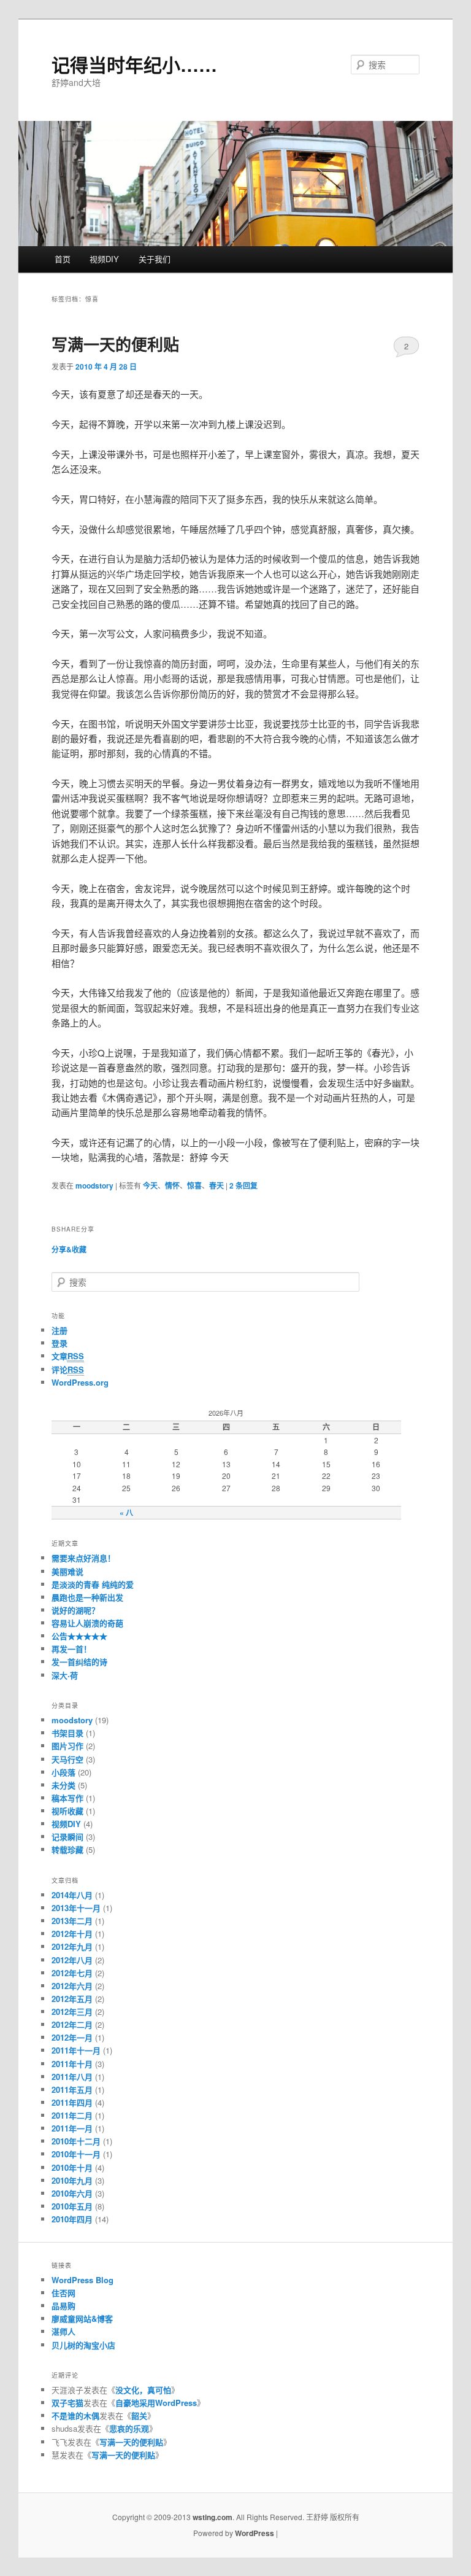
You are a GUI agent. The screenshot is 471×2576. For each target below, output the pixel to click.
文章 (68, 1356)
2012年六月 (72, 1986)
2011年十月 (72, 2064)
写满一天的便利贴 (115, 344)
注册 (59, 1330)
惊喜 (194, 1185)
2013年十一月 (76, 1908)
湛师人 (63, 2331)
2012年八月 (72, 1960)
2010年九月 (72, 2180)
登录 (59, 1343)
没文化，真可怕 (143, 2390)
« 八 (126, 1513)
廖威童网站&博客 (82, 2318)
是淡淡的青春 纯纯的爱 (93, 1584)
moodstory (94, 1185)
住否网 (63, 2293)
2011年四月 (72, 2102)
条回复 (243, 1185)
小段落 (63, 1772)
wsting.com (213, 2517)
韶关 (139, 2415)
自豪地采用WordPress (156, 2403)
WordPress (255, 2533)
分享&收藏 (69, 1249)
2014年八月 (72, 1895)
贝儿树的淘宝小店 (83, 2345)
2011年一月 (72, 2128)
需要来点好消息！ (83, 1558)
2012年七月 (72, 1973)
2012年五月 (72, 1999)
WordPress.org (80, 1382)
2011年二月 (72, 2115)
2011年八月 (72, 2077)
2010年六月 (72, 2193)
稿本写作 (67, 1798)
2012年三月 (72, 2012)
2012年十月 (72, 1934)
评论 (68, 1369)
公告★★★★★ (79, 1636)
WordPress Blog (82, 2280)
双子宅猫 (67, 2403)
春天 (216, 1185)
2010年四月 (72, 2219)
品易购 (63, 2306)
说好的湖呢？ (75, 1610)
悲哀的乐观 (129, 2428)
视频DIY (104, 259)
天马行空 (67, 1759)
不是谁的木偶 (75, 2415)
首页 (63, 259)
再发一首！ (71, 1649)
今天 (150, 1185)
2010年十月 (72, 2167)
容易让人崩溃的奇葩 (87, 1623)
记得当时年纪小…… (134, 64)
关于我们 (155, 259)
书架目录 (67, 1733)
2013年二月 (72, 1921)
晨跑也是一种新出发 (87, 1597)
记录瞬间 (67, 1837)
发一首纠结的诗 (79, 1662)
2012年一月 (72, 2037)
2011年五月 (72, 2089)
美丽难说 (67, 1571)
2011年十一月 (76, 2050)
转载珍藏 (67, 1849)
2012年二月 (72, 2024)
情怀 (172, 1185)
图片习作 (67, 1746)
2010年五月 (72, 2206)
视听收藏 (67, 1811)
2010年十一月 (76, 2154)
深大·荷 (65, 1675)
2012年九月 (72, 1946)
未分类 (63, 1785)
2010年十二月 (76, 2141)
